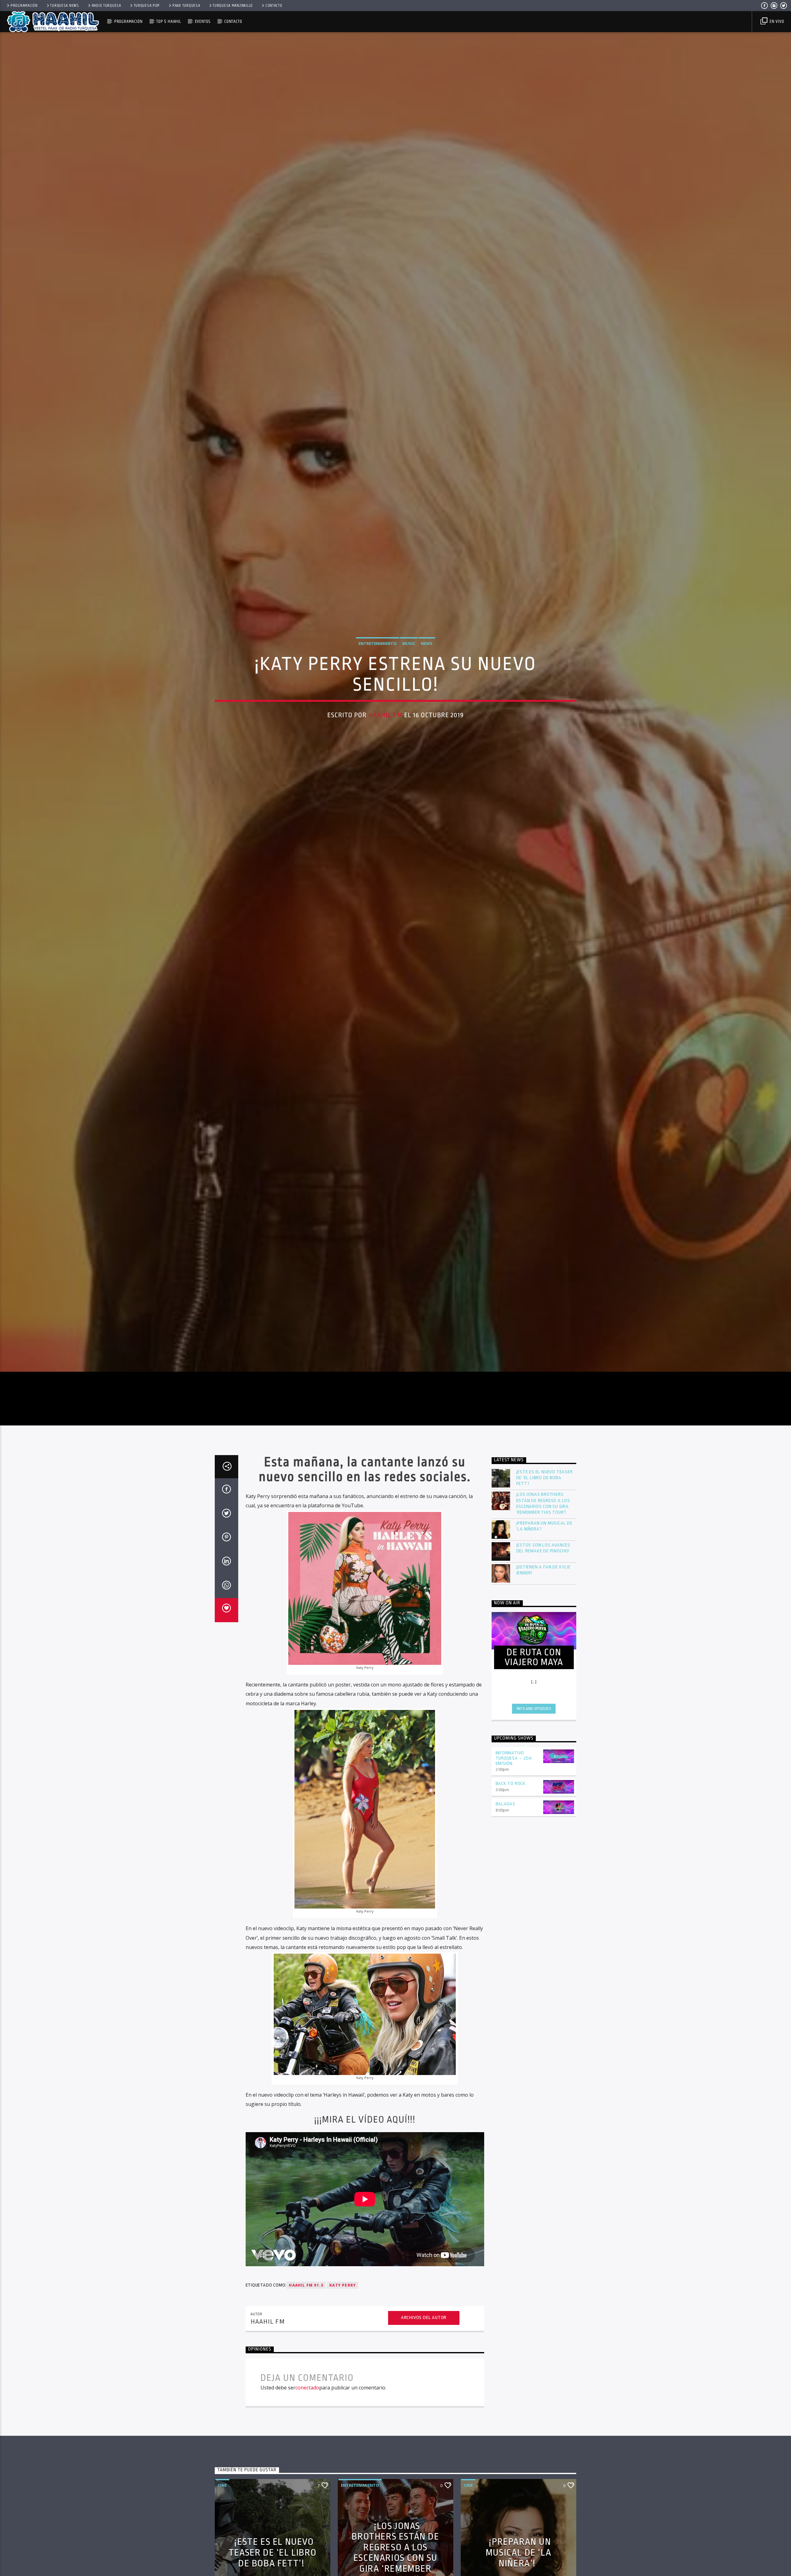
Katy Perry (343, 2313)
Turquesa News (64, 6)
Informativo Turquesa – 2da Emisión (514, 1786)
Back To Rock (511, 1812)
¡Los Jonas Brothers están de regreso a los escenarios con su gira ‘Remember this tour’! (543, 1532)
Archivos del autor (424, 2346)
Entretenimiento (378, 656)
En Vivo (776, 21)
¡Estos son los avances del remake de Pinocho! (544, 1576)
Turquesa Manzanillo (233, 6)
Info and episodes (534, 1737)
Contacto (274, 6)
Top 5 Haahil (169, 21)
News (427, 656)
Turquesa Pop (147, 6)
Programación (24, 6)
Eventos (203, 21)
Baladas (506, 1832)
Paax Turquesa (186, 6)
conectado (307, 2416)
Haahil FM (385, 728)
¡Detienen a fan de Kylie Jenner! (544, 1598)
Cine (222, 2513)
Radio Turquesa (106, 6)
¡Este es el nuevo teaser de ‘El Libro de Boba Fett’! (545, 1506)
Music (409, 656)
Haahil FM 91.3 (306, 2313)
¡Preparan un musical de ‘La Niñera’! (544, 1554)
